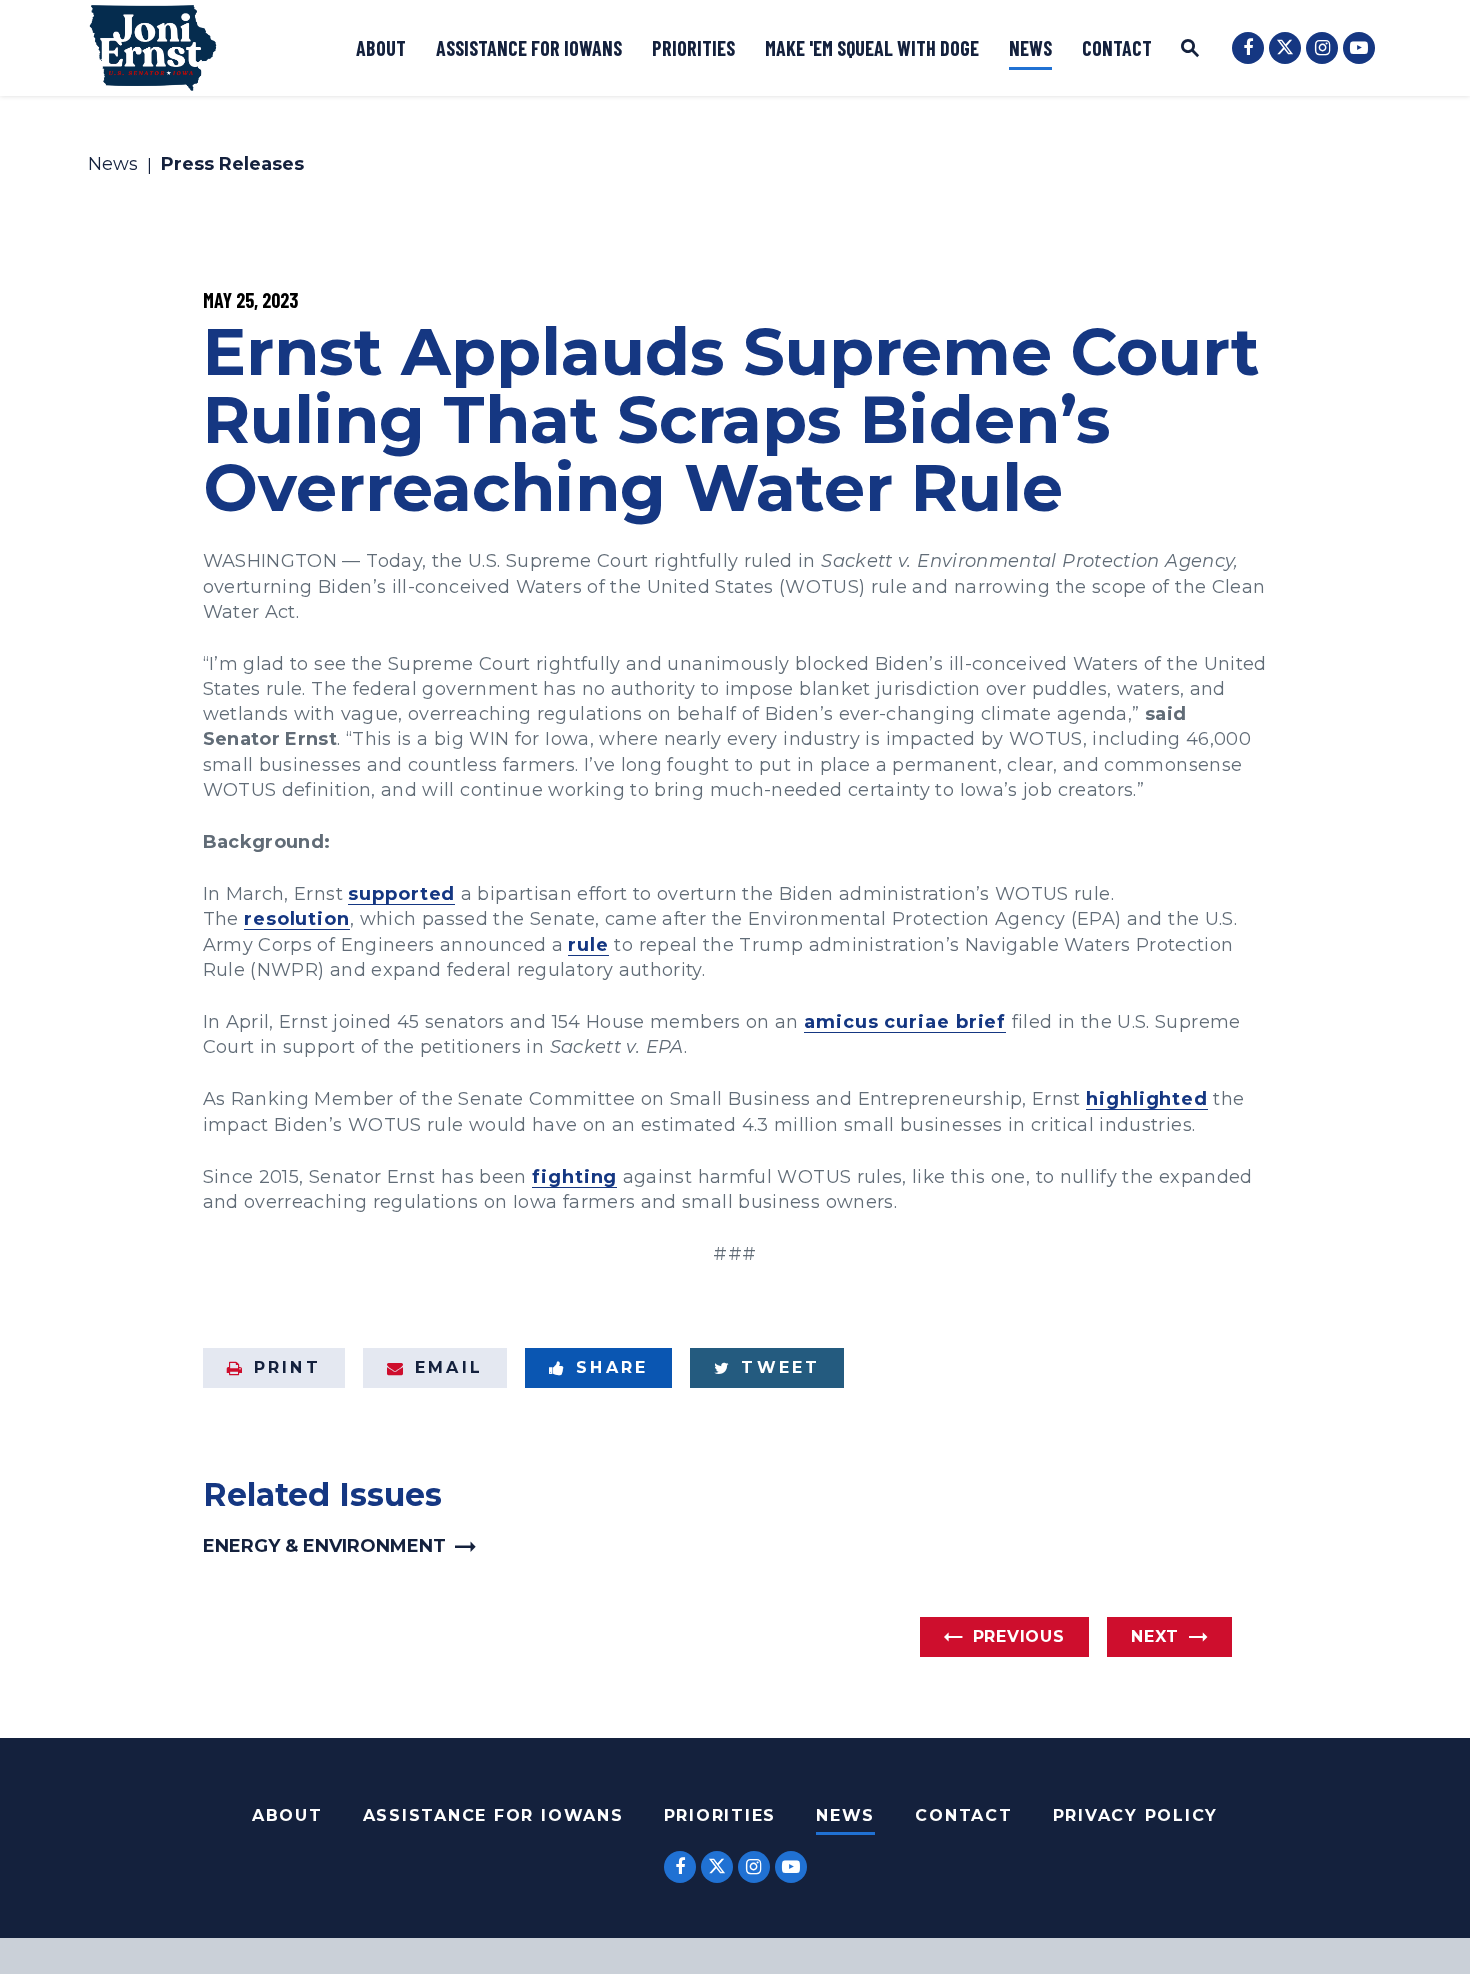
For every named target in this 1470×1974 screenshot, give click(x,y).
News (1030, 48)
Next (1155, 1636)
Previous (1019, 1636)
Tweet (780, 1367)
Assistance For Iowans (493, 1815)
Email (449, 1367)
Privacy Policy (1136, 1815)
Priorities (693, 48)
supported (401, 894)
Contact (1117, 48)
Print (287, 1367)
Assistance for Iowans (529, 48)
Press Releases (232, 165)
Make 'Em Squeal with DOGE (872, 48)
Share (612, 1367)
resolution (297, 919)
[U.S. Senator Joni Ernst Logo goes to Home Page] (153, 48)
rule (588, 945)
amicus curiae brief (905, 1022)
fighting (574, 1177)
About (381, 48)
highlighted (1147, 1099)
